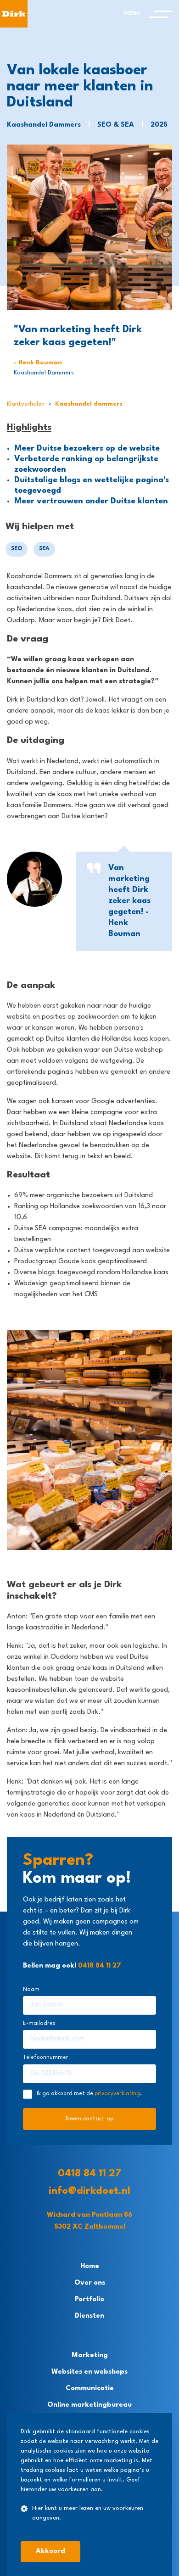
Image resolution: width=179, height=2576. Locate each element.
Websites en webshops (89, 2372)
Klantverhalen (26, 404)
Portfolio (89, 2300)
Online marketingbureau (89, 2405)
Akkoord (50, 2551)
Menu (132, 14)
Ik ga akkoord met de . (89, 2094)
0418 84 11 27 (100, 1966)
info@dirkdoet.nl (89, 2191)
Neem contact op (90, 2119)
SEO (17, 549)
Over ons (90, 2283)
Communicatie (90, 2389)
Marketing (90, 2356)
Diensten (89, 2316)
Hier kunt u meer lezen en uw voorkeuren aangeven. (88, 2513)
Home (90, 2267)
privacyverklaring (117, 2094)
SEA (44, 549)
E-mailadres (39, 2024)
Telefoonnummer (46, 2057)
